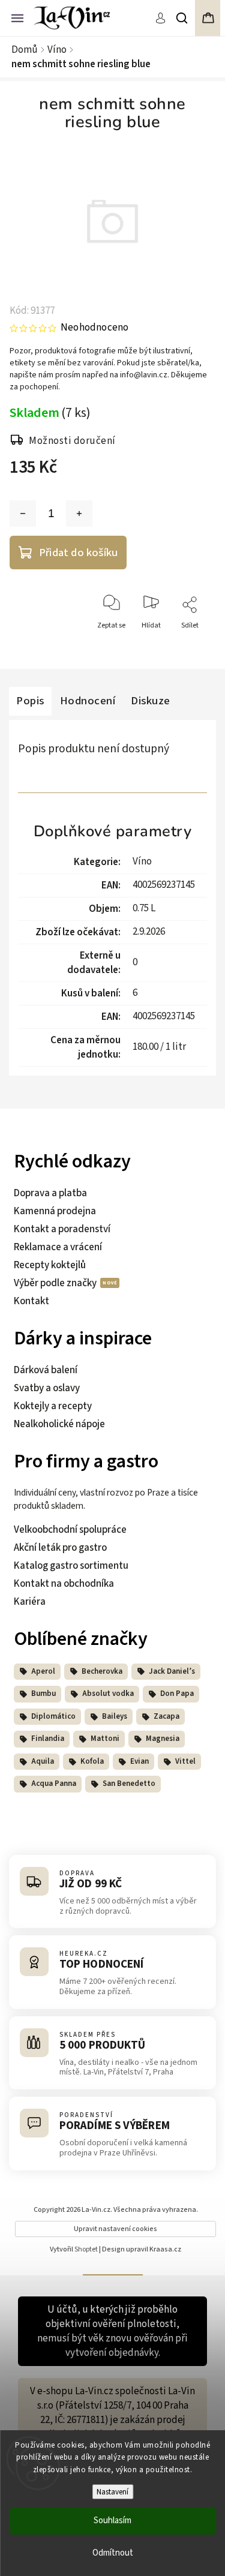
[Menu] (17, 17)
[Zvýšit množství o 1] (79, 514)
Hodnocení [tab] (88, 701)
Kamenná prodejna (55, 1211)
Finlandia (48, 1739)
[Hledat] (182, 18)
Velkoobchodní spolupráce (70, 1530)
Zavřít (192, 647)
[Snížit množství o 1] (23, 514)
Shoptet (86, 2249)
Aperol (43, 1671)
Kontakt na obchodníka (64, 1584)
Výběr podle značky (56, 1283)
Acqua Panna (54, 1784)
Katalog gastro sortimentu (71, 1566)
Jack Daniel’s (172, 1671)
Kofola (92, 1761)
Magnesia (163, 1739)
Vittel (185, 1761)
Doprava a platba (50, 1193)
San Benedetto (129, 1784)
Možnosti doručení (72, 441)
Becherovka (102, 1671)
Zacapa (166, 1716)
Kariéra (30, 1602)
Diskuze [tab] (151, 701)
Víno (142, 861)
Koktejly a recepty (53, 1406)
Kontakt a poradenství (62, 1229)
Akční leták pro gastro (60, 1548)
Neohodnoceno (94, 328)
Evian (139, 1761)
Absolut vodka (108, 1694)
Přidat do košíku (78, 553)
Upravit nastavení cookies (115, 2229)
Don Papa (177, 1694)
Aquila (43, 1761)
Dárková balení (46, 1370)
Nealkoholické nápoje (59, 1424)
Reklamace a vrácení (58, 1247)
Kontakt (31, 1301)
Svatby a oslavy (47, 1388)
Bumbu (43, 1694)
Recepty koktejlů (50, 1265)
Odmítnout (113, 2553)
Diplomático (53, 1716)
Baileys (115, 1716)
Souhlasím (112, 2521)
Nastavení (112, 2492)
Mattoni (105, 1739)
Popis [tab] (30, 701)
